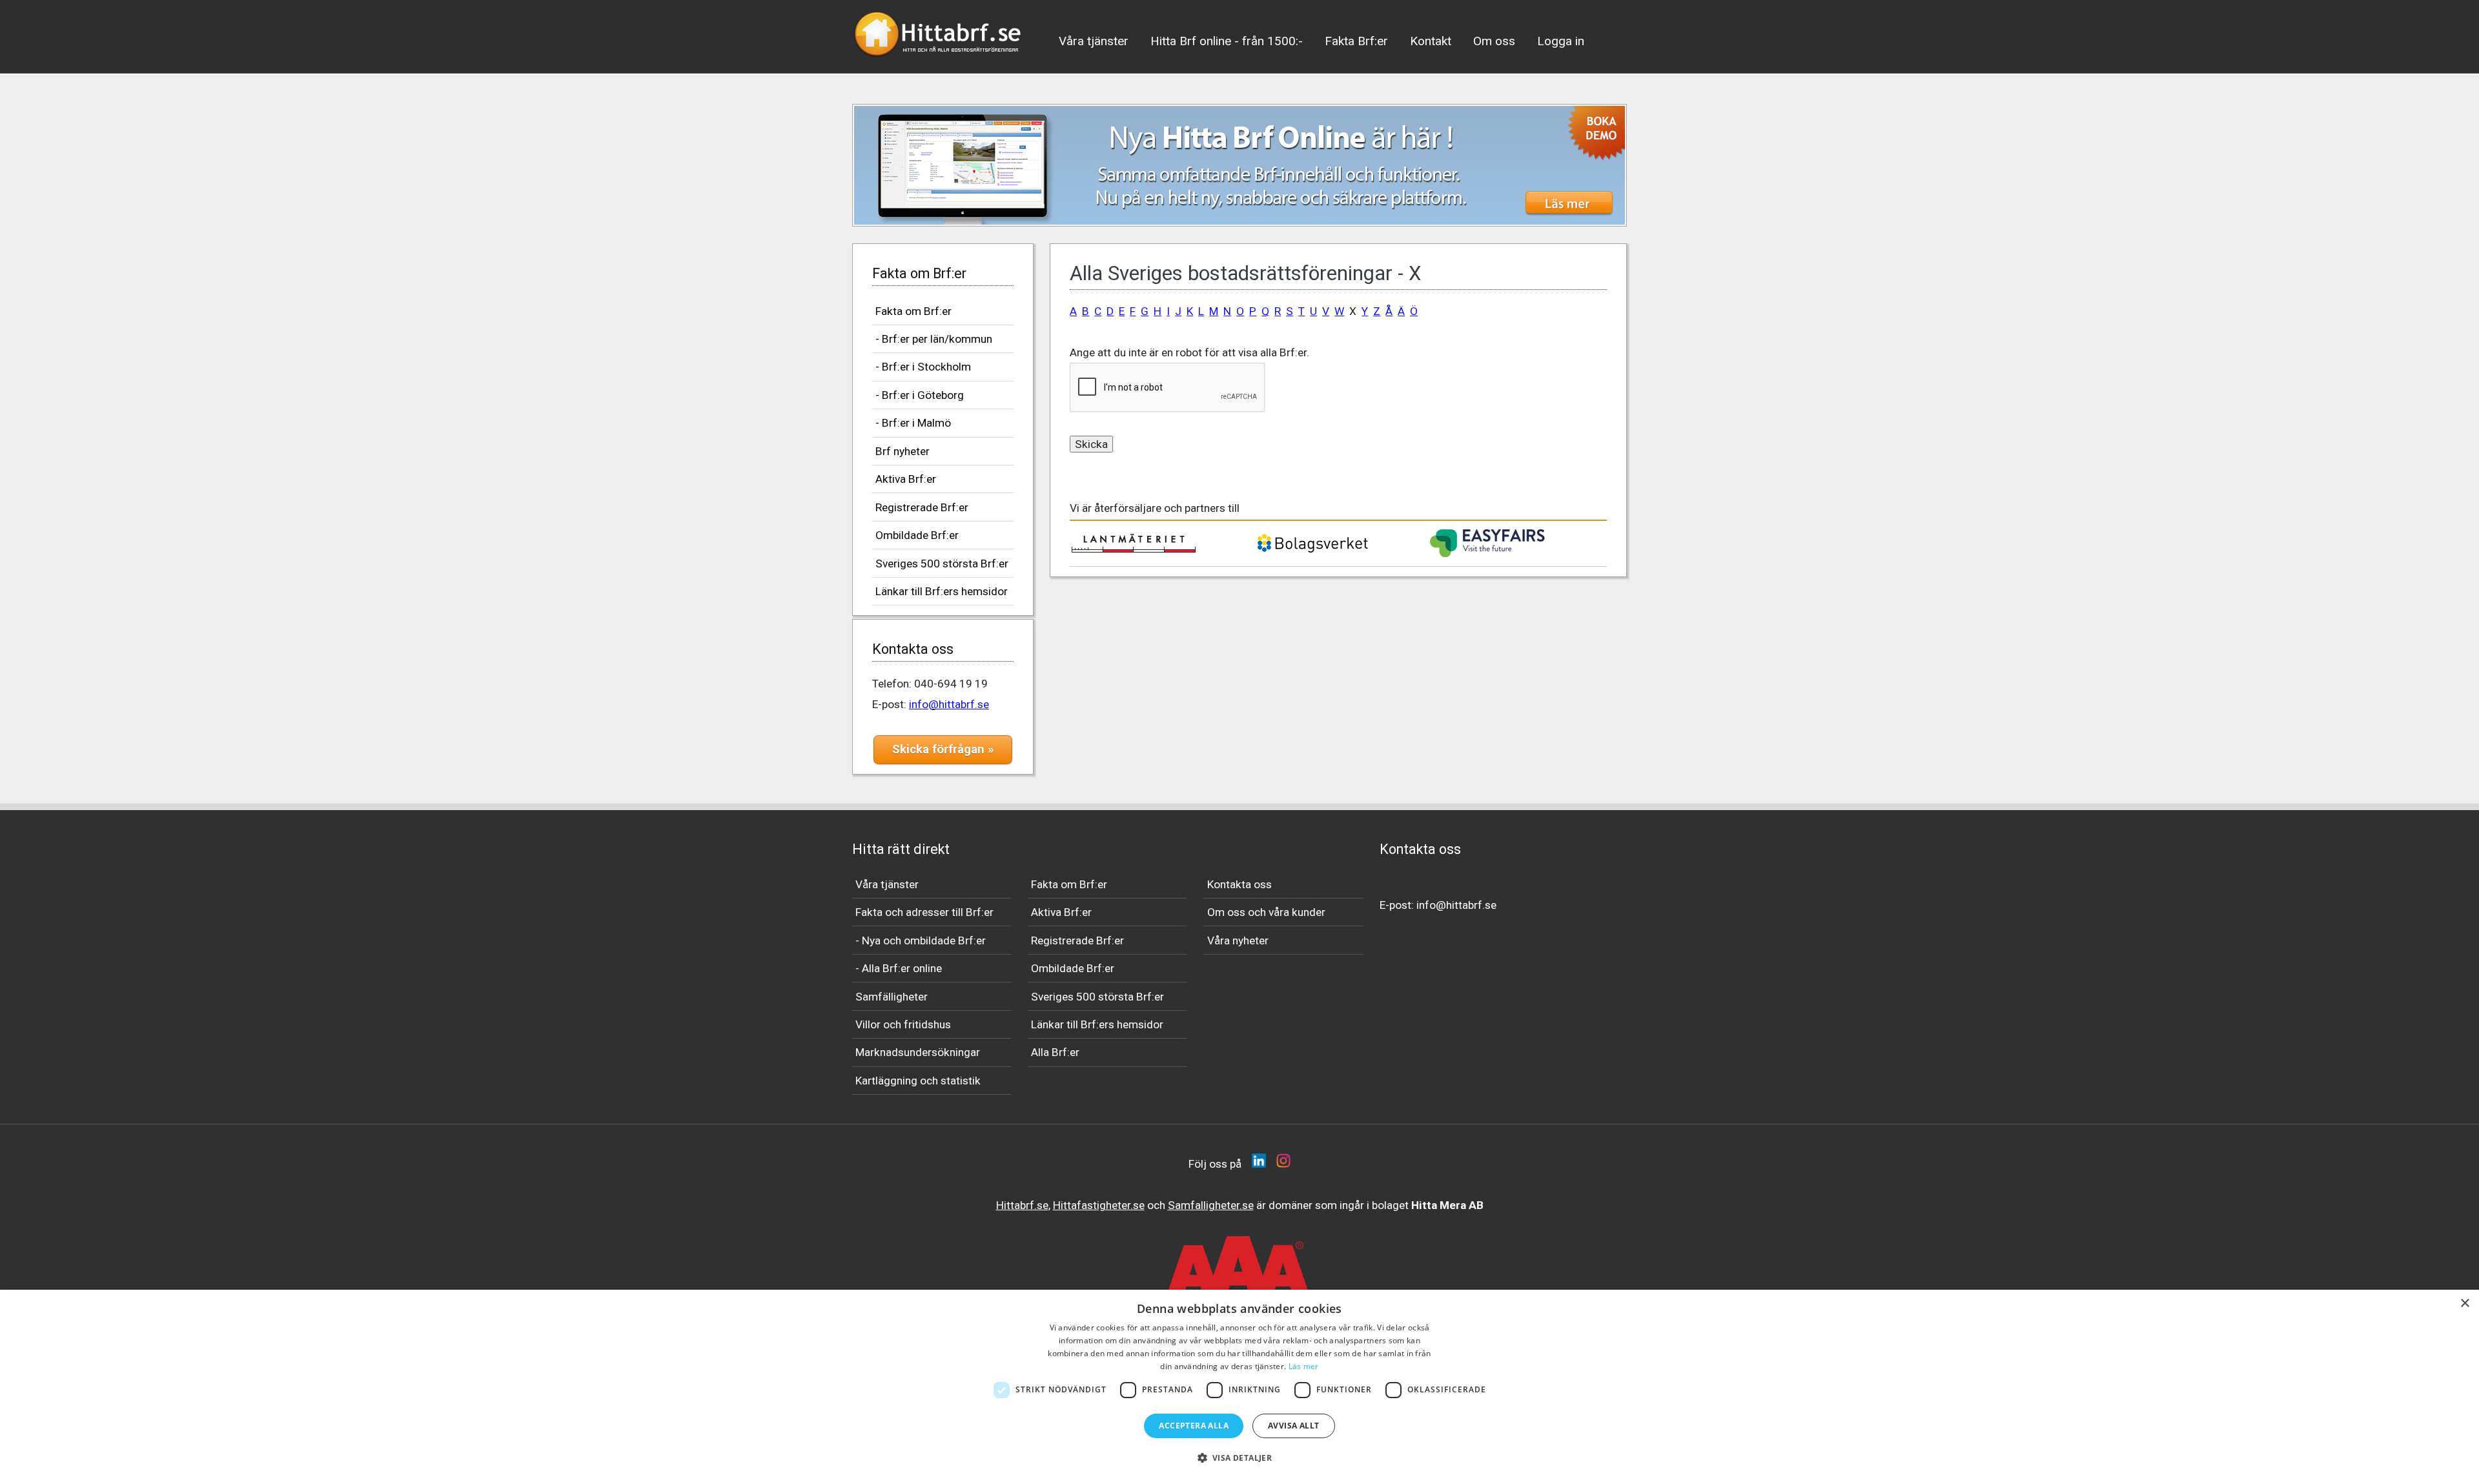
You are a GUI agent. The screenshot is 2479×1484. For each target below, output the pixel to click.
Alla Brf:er (1055, 1052)
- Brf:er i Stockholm (923, 367)
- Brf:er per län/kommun (934, 339)
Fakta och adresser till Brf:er (924, 912)
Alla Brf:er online (902, 968)
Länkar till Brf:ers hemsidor (942, 591)
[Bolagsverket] (1312, 551)
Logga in (1561, 41)
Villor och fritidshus (903, 1024)
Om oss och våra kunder (1266, 912)
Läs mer (1304, 1366)
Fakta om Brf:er (913, 311)
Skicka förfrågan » (943, 749)
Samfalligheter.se (1211, 1205)
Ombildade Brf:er (917, 535)
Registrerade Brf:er (922, 507)
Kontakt (1431, 41)
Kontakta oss (1239, 884)
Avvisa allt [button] (1293, 1426)
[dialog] (1239, 1387)
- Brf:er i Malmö (913, 423)
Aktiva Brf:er (906, 479)
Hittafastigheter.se (1099, 1205)
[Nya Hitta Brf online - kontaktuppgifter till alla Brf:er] (1239, 165)
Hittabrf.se (1022, 1205)
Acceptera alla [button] (1194, 1426)
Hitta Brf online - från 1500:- (1227, 41)
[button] (1240, 1458)
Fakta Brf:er (1356, 41)
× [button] (2464, 1304)
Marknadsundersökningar (918, 1052)
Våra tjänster (1094, 41)
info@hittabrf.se (949, 704)
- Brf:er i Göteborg (920, 395)
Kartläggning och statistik (918, 1081)
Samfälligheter (892, 997)
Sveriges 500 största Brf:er (942, 564)
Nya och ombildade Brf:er (924, 940)
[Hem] (939, 61)
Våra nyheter (1238, 940)
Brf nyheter (903, 451)
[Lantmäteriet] (1134, 549)
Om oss (1494, 41)
